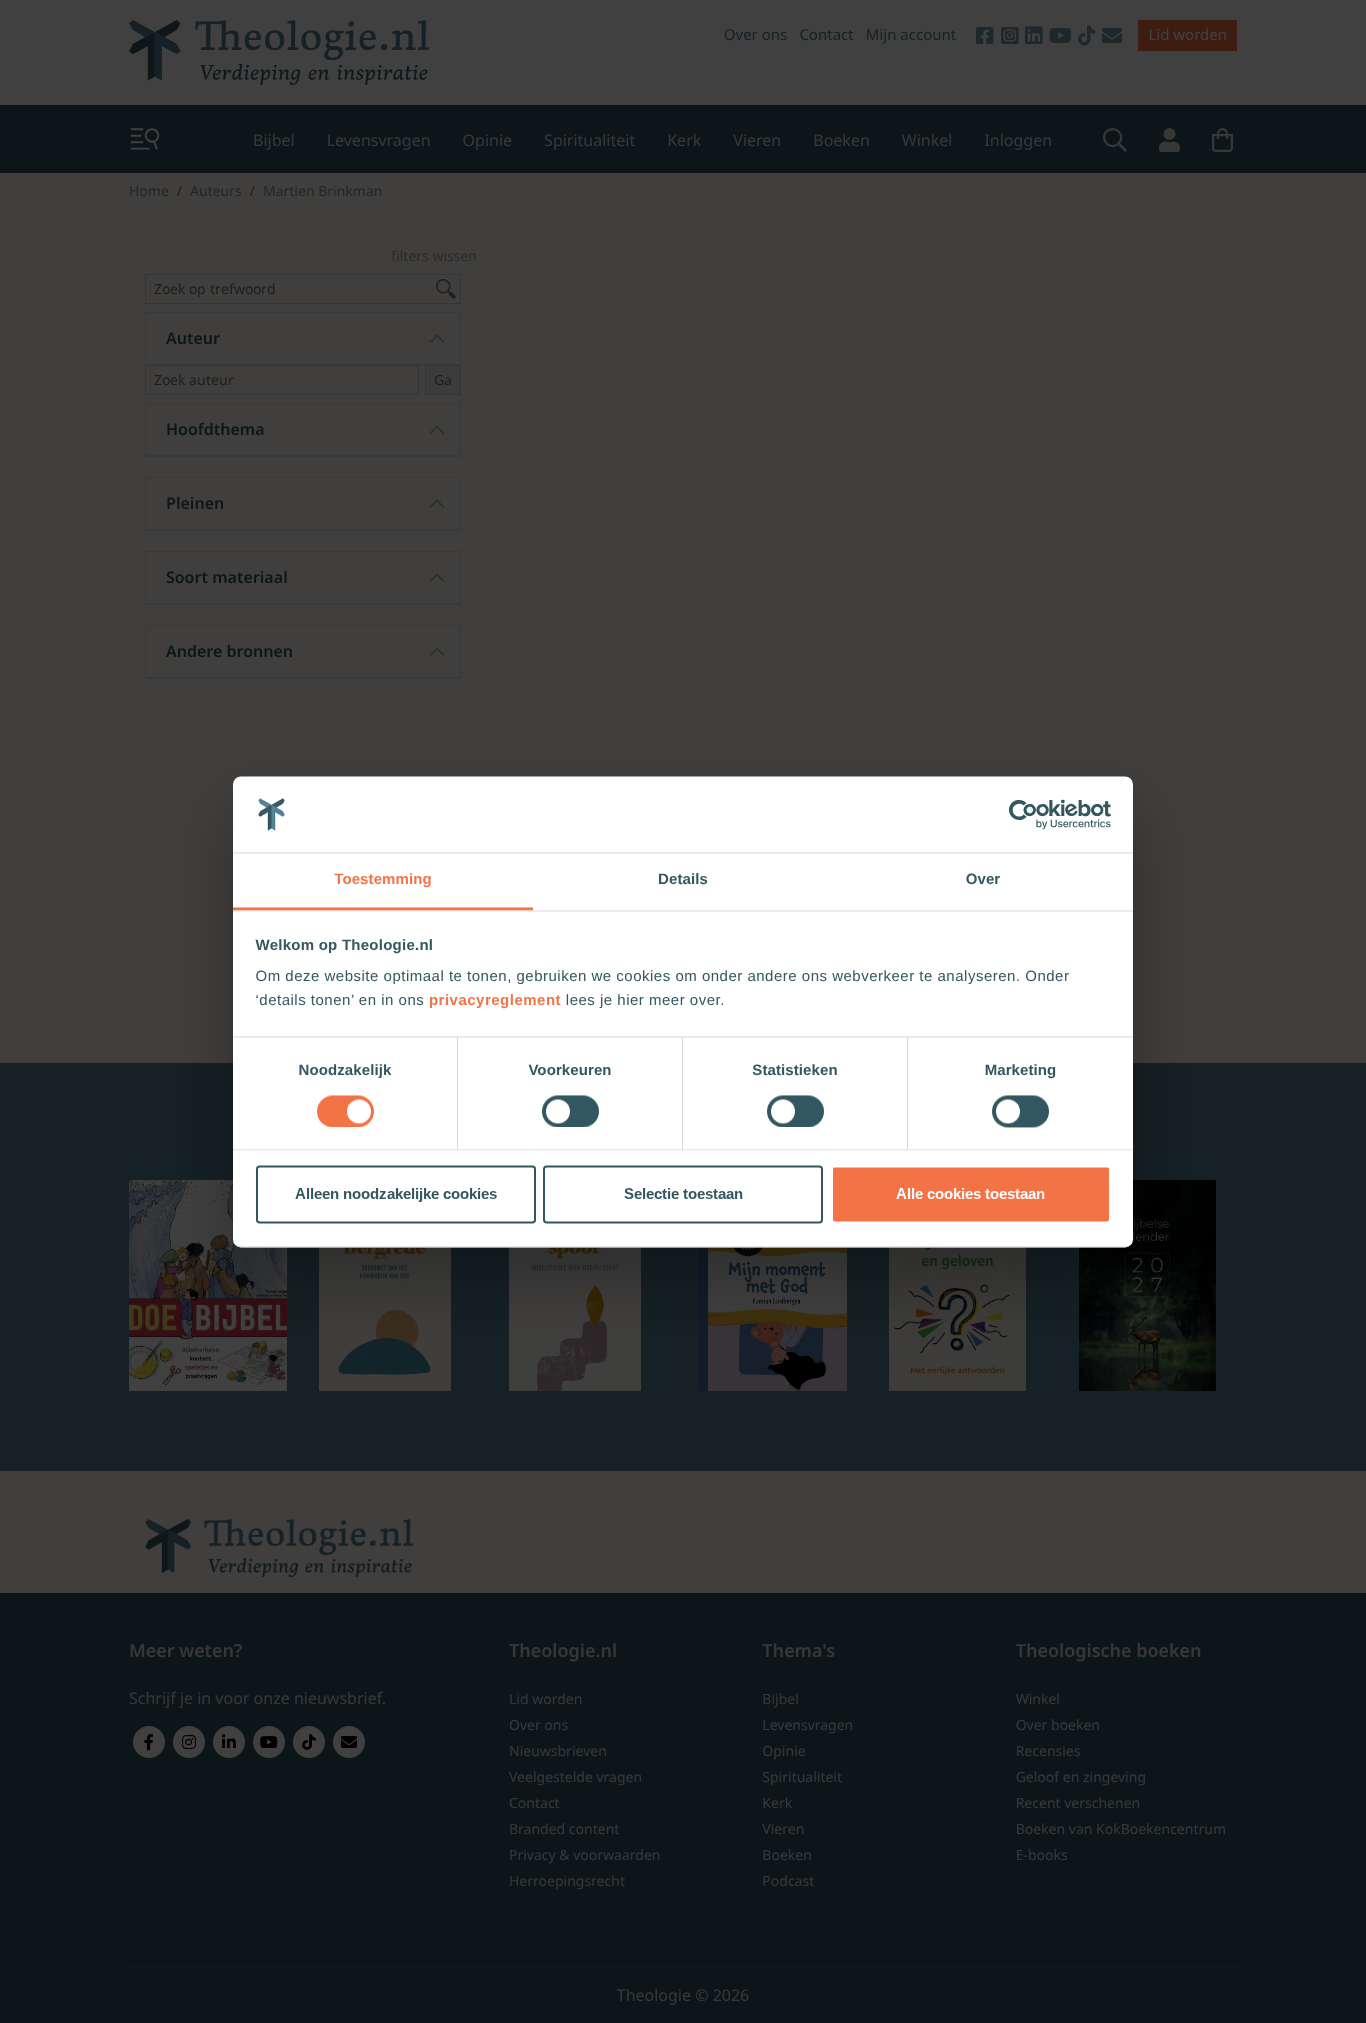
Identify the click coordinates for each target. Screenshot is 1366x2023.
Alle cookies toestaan (970, 1194)
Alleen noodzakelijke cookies (396, 1194)
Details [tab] (683, 880)
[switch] (570, 1111)
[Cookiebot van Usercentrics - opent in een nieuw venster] (1023, 814)
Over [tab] (983, 880)
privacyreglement (495, 1001)
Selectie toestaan (683, 1194)
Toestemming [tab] (383, 880)
